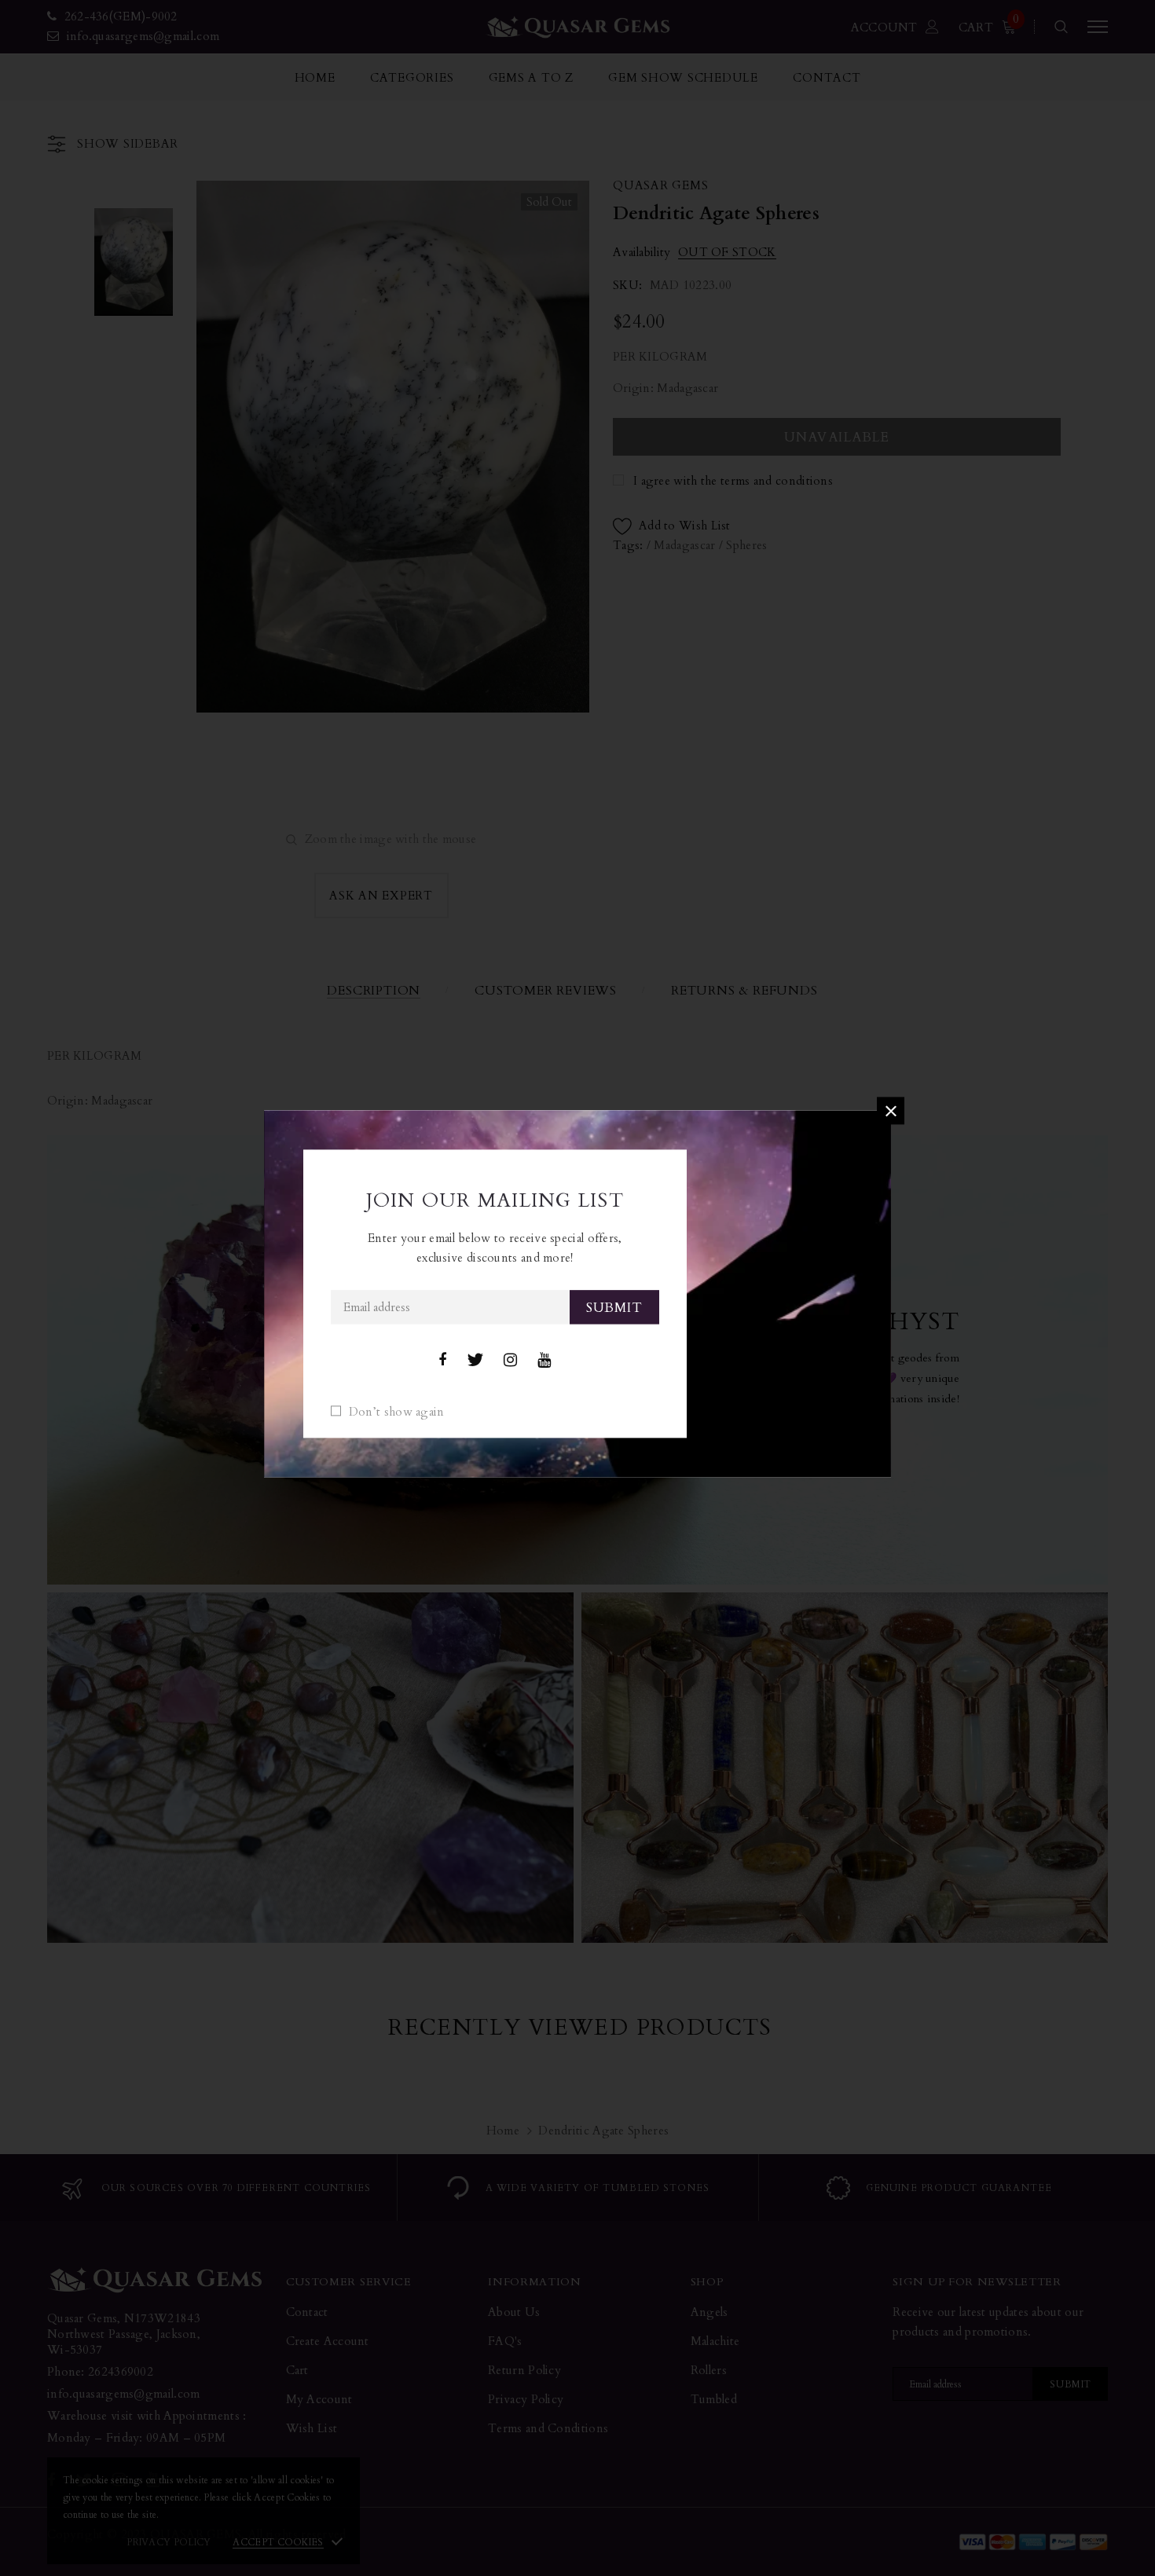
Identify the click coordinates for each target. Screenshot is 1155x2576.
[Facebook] (442, 1361)
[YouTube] (544, 1361)
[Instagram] (510, 1361)
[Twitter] (475, 1361)
